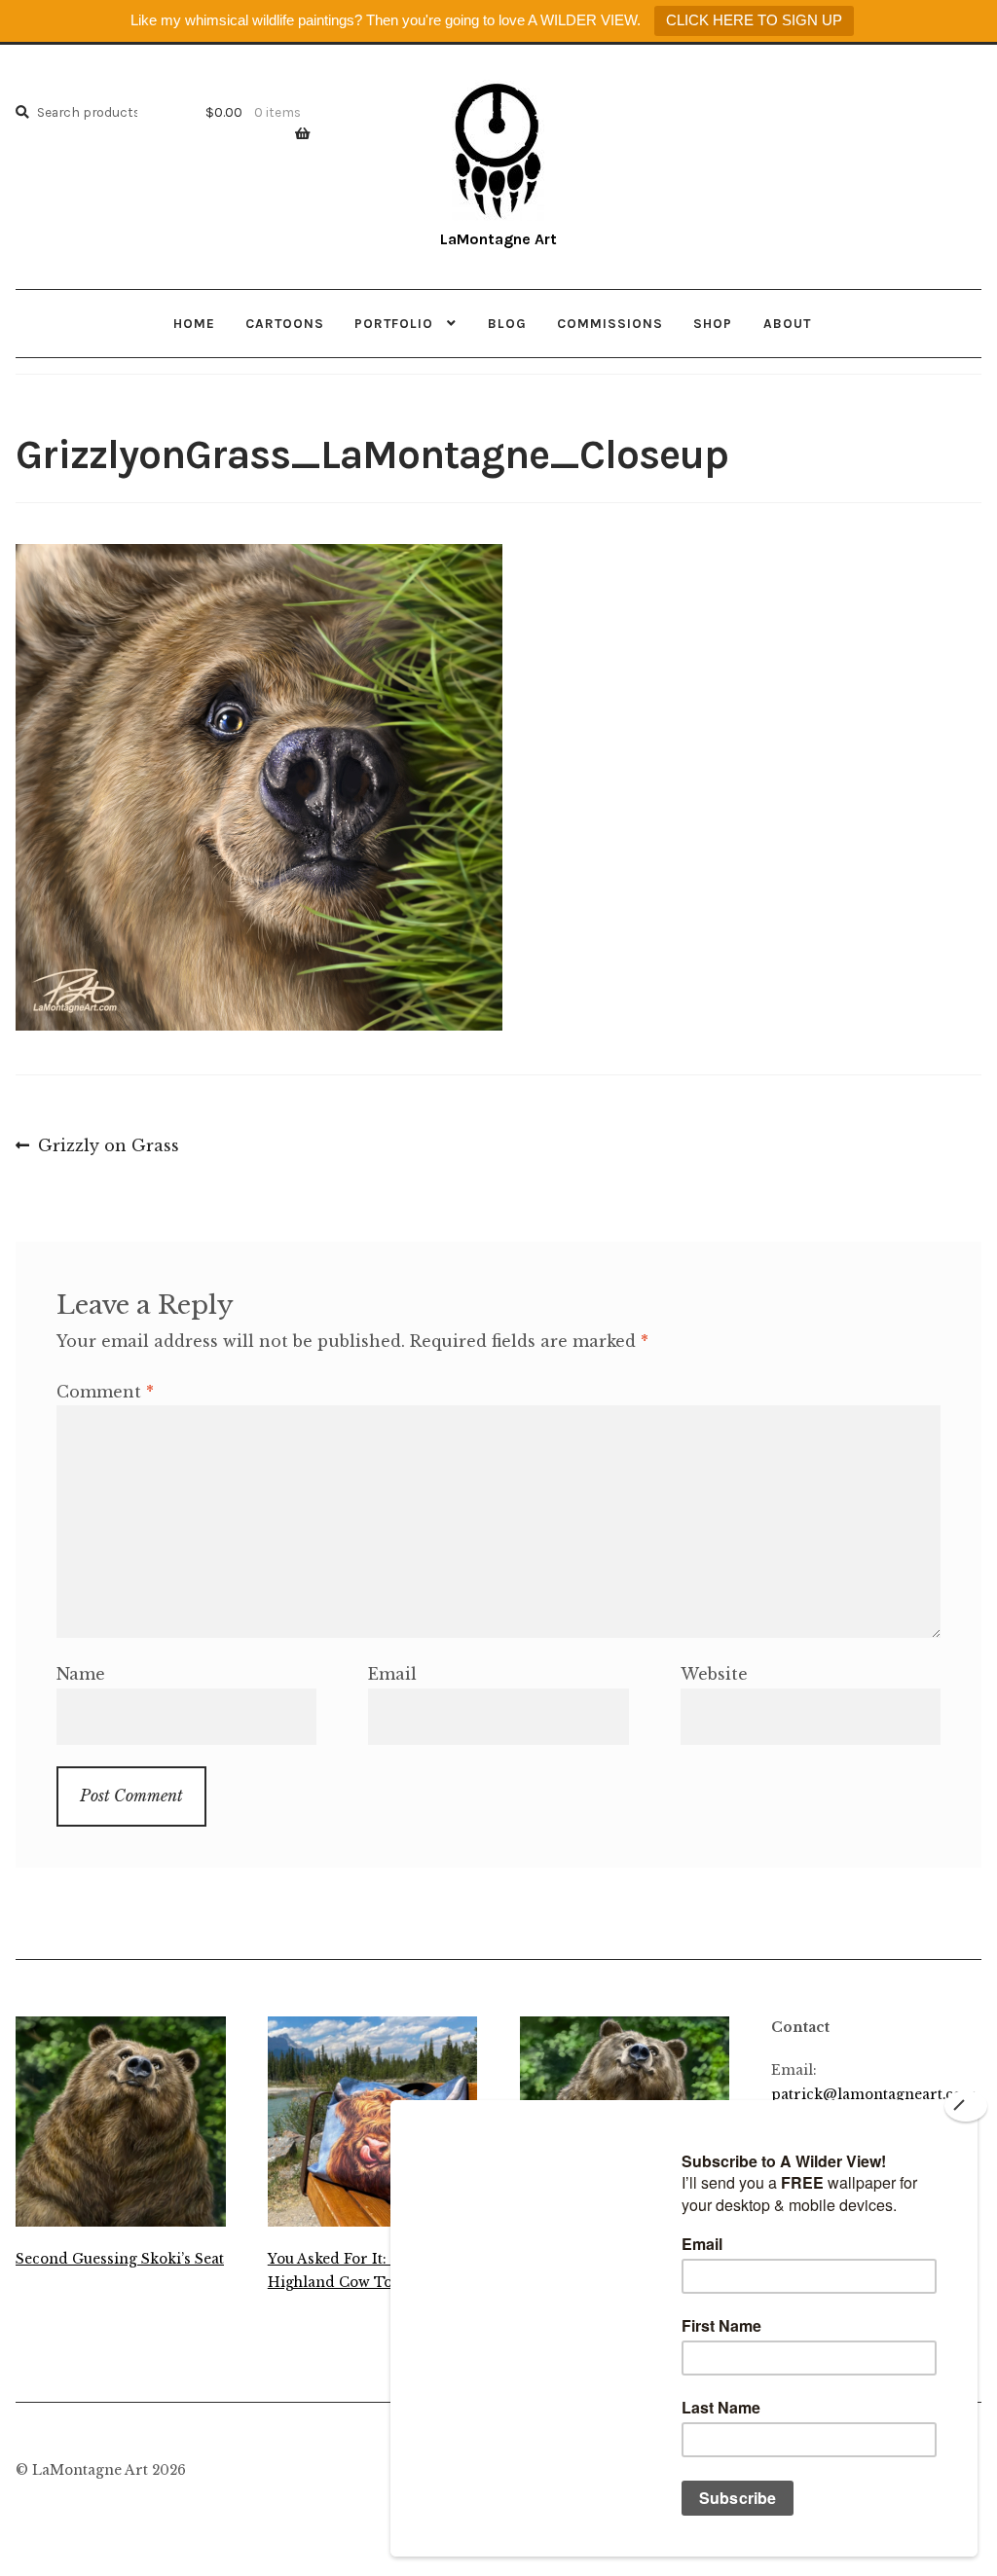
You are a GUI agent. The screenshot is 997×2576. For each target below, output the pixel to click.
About (787, 323)
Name (81, 1674)
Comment (105, 1392)
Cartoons (285, 323)
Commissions (610, 323)
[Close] (966, 2106)
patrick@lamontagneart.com (874, 2095)
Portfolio (394, 323)
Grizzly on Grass (108, 1147)
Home (194, 323)
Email (392, 1674)
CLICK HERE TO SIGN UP (754, 20)
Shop (713, 323)
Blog (507, 323)
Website (714, 1674)
